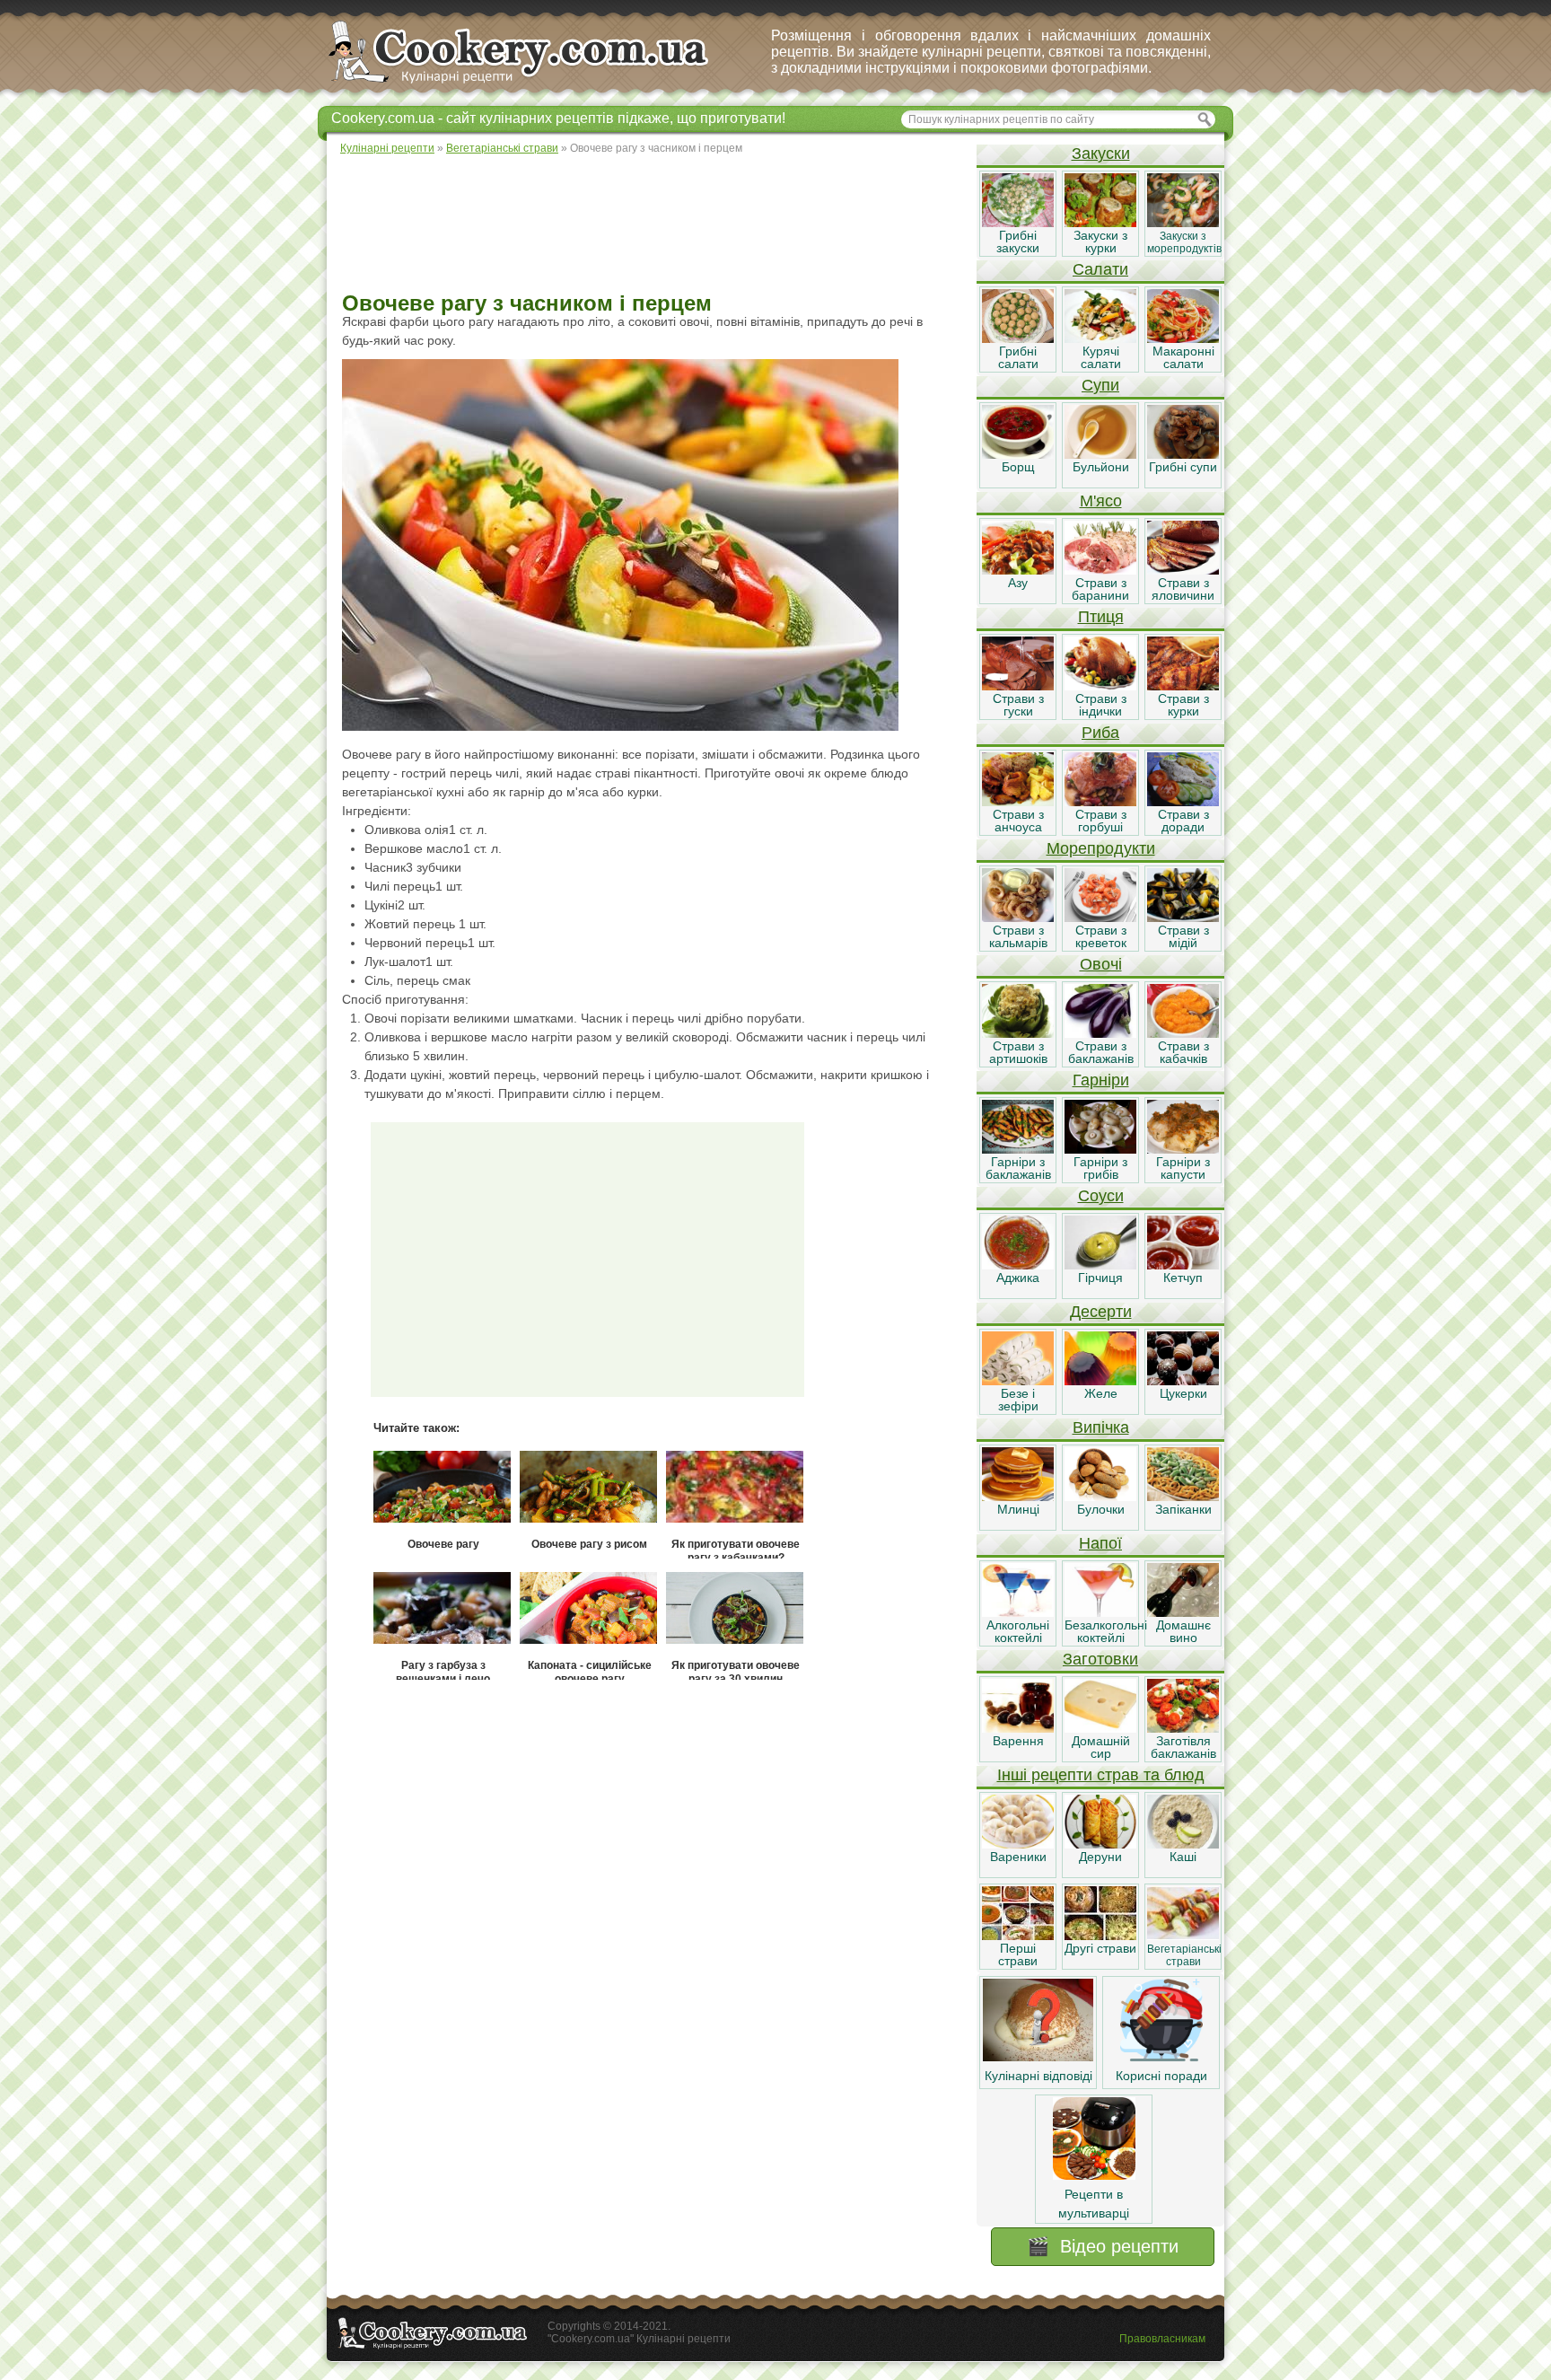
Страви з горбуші (1101, 821)
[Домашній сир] (1100, 1728)
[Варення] (1018, 1728)
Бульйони (1101, 467)
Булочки (1101, 1509)
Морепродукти (1101, 848)
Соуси (1101, 1196)
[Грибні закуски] (1018, 223)
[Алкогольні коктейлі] (1018, 1612)
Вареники (1018, 1857)
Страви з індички (1101, 705)
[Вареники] (1018, 1844)
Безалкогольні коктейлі (1106, 1631)
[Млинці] (1018, 1497)
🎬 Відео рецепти (1103, 2246)
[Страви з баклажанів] (1100, 1033)
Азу (1018, 583)
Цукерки (1183, 1393)
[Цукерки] (1183, 1381)
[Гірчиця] (1100, 1265)
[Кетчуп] (1183, 1265)
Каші (1183, 1857)
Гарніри (1101, 1080)
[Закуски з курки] (1100, 223)
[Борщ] (1018, 454)
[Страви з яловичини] (1183, 570)
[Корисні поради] (1161, 2057)
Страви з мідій (1183, 936)
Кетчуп (1183, 1278)
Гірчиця (1100, 1278)
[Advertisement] (651, 224)
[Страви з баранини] (1100, 570)
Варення (1018, 1741)
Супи (1100, 385)
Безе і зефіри (1018, 1400)
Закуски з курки (1100, 242)
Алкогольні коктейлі (1018, 1631)
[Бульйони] (1100, 454)
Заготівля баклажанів (1183, 1747)
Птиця (1101, 617)
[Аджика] (1018, 1265)
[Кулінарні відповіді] (1038, 2057)
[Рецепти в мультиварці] (1094, 2175)
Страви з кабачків (1183, 1052)
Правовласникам (1162, 2339)
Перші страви (1018, 1954)
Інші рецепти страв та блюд (1101, 1775)
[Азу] (1018, 570)
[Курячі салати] (1100, 338)
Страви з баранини (1100, 589)
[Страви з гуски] (1018, 686)
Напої (1100, 1543)
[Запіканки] (1183, 1497)
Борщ (1018, 467)
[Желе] (1100, 1381)
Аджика (1018, 1278)
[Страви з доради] (1183, 802)
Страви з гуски (1018, 705)
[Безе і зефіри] (1018, 1381)
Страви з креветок (1101, 936)
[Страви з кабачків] (1183, 1033)
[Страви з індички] (1100, 686)
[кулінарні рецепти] (534, 84)
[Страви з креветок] (1100, 918)
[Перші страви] (1018, 1936)
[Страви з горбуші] (1100, 802)
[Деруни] (1100, 1844)
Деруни (1100, 1857)
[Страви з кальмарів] (1018, 918)
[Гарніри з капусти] (1183, 1149)
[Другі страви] (1100, 1936)
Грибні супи (1183, 467)
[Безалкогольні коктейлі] (1100, 1612)
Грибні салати (1018, 357)
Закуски (1101, 154)
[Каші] (1183, 1844)
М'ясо (1101, 501)
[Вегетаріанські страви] (1183, 1936)
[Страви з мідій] (1183, 918)
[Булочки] (1100, 1497)
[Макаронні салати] (1183, 338)
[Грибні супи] (1183, 454)
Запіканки (1183, 1509)
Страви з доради (1183, 821)
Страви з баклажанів (1101, 1052)
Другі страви (1100, 1948)
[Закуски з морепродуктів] (1183, 223)
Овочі (1101, 964)
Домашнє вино (1183, 1631)
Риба (1100, 733)
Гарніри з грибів (1100, 1168)
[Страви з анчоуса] (1018, 802)
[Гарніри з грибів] (1100, 1149)
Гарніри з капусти (1183, 1168)
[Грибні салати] (1018, 338)
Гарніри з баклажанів (1018, 1168)
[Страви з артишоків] (1018, 1033)
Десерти (1101, 1312)
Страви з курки (1183, 705)
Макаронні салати (1183, 357)
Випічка (1101, 1427)
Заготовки (1100, 1659)
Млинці (1018, 1509)
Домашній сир (1101, 1747)
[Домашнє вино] (1183, 1612)
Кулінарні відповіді (1038, 2076)
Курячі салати (1101, 357)
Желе (1101, 1393)
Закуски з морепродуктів (1184, 242)
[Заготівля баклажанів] (1183, 1728)
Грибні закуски (1018, 242)
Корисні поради (1161, 2076)
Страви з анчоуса (1018, 821)
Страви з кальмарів (1018, 936)
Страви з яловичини (1183, 589)
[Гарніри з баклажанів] (1018, 1149)
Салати (1100, 269)
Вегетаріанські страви (1184, 1955)
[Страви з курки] (1183, 686)
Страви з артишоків (1018, 1052)
